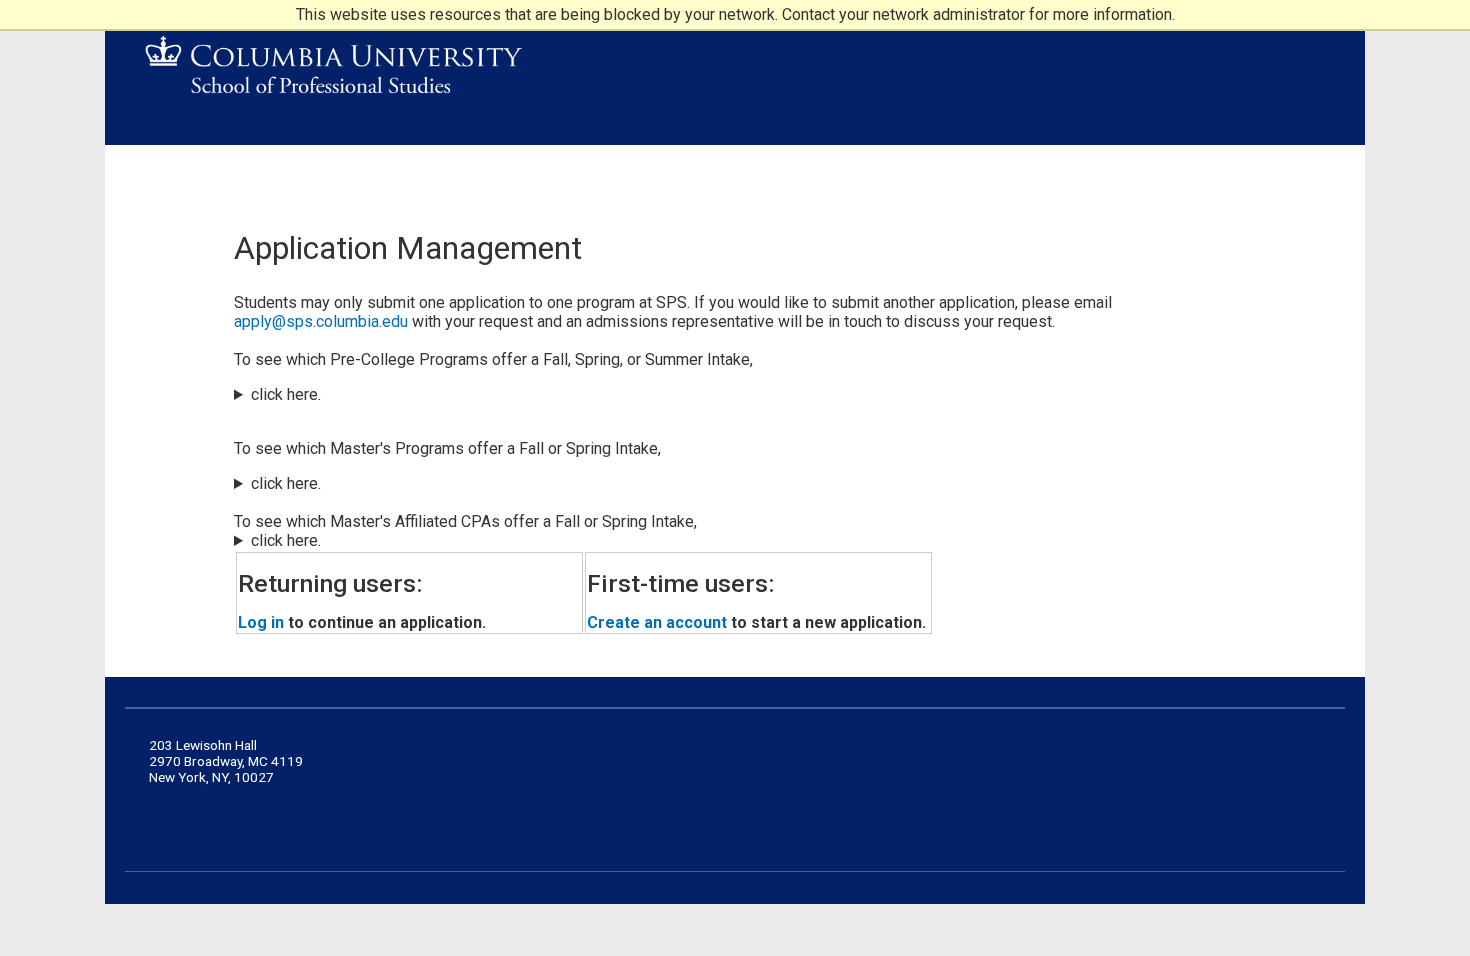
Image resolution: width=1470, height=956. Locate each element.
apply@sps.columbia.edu (321, 321)
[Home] (334, 71)
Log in (261, 622)
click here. (286, 394)
